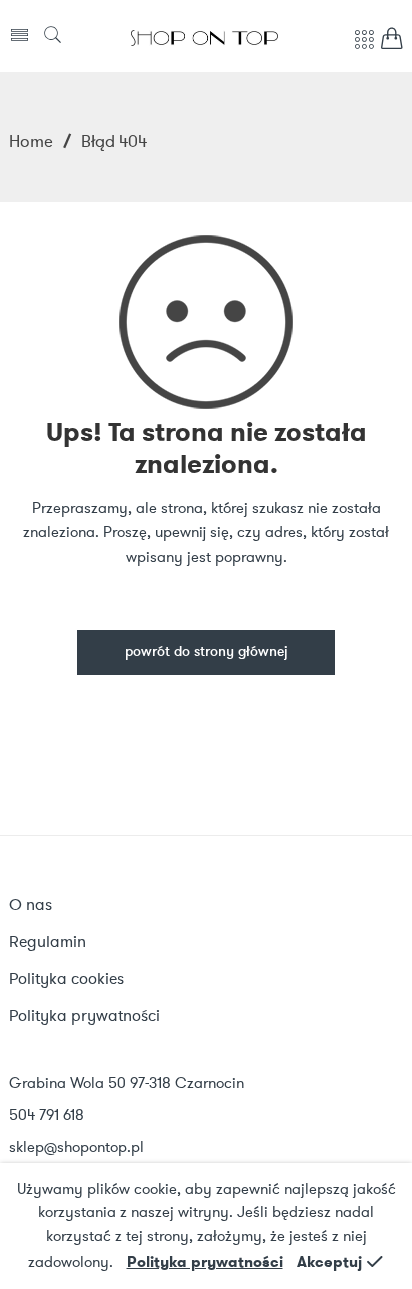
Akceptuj (329, 1262)
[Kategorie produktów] (364, 50)
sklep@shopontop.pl (76, 1147)
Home (31, 141)
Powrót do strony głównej (206, 652)
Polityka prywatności (205, 1262)
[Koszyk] (392, 43)
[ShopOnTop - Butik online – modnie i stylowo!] (204, 36)
